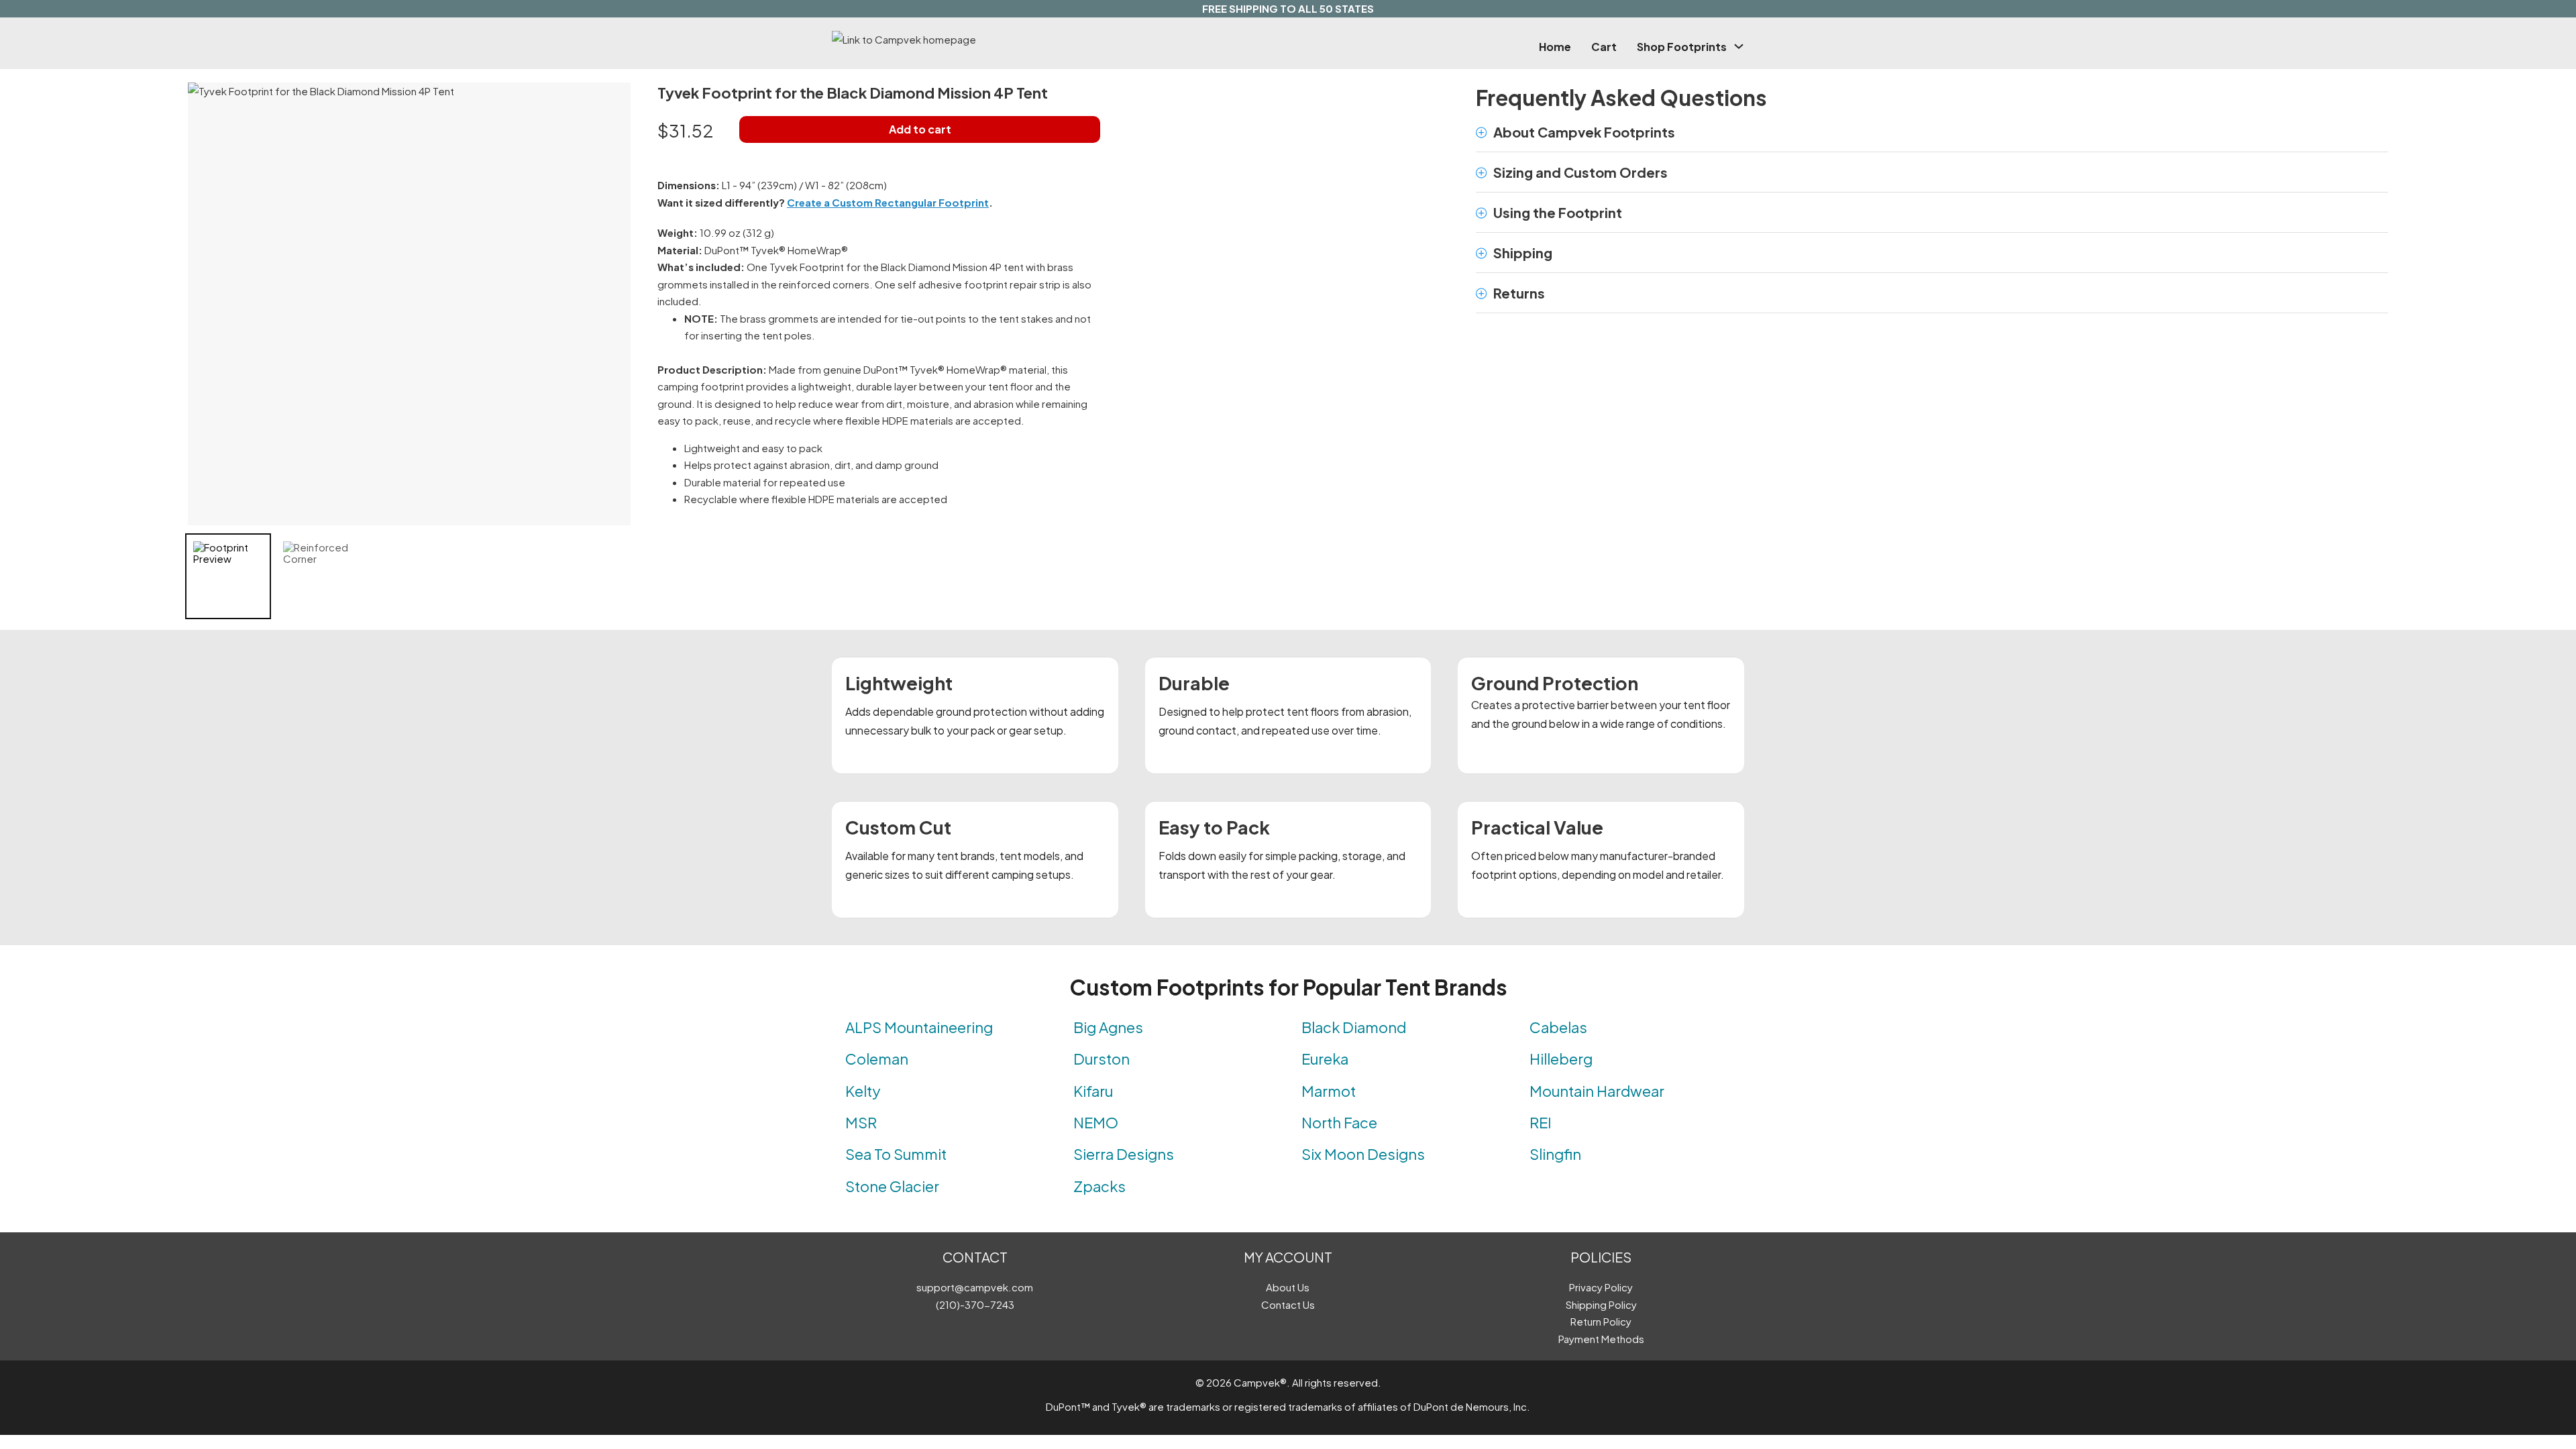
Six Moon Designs (1363, 1154)
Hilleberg (1561, 1059)
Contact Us (1288, 1304)
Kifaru (1093, 1091)
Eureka (1325, 1059)
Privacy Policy (1601, 1287)
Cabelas (1558, 1027)
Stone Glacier (892, 1186)
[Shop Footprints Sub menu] (1739, 46)
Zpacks (1099, 1186)
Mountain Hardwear (1597, 1091)
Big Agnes (1108, 1027)
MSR (861, 1122)
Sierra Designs (1124, 1154)
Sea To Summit (896, 1154)
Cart (1604, 47)
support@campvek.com (975, 1287)
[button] (1932, 132)
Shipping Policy (1601, 1304)
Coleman (877, 1059)
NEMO (1096, 1122)
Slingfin (1555, 1154)
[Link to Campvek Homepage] (969, 40)
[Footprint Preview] (228, 576)
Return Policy (1601, 1321)
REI (1541, 1122)
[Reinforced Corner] (318, 576)
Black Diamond (1354, 1027)
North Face (1339, 1122)
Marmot (1329, 1091)
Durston (1102, 1059)
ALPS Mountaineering (919, 1027)
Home (1555, 47)
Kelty (863, 1091)
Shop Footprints (1682, 47)
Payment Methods (1601, 1339)
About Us (1288, 1287)
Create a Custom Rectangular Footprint (888, 202)
